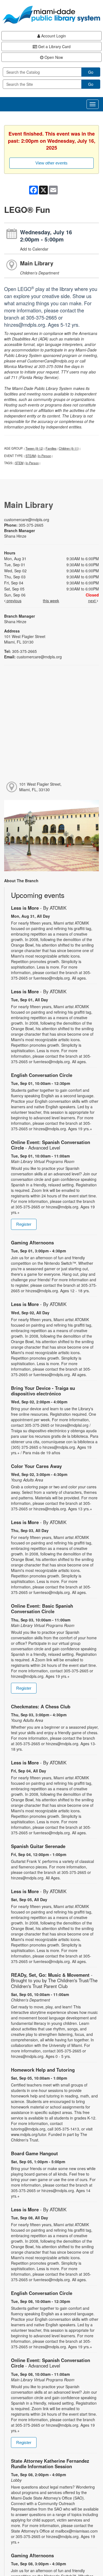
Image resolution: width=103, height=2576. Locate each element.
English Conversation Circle (42, 1075)
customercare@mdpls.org (27, 519)
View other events (51, 163)
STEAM (31, 456)
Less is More (39, 908)
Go (91, 72)
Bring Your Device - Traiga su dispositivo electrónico (43, 1391)
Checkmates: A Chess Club (41, 1706)
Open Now (53, 57)
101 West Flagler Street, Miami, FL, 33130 (40, 787)
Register (24, 1224)
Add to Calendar (34, 249)
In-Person (44, 456)
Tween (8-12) (34, 448)
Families (51, 448)
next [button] (92, 601)
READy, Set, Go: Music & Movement (54, 1980)
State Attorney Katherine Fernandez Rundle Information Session (50, 2464)
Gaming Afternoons (32, 1242)
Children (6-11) (69, 448)
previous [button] (13, 601)
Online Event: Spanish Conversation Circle (51, 1145)
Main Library (37, 263)
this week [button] (51, 601)
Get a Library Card (54, 46)
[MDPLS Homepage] (51, 15)
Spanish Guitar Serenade (38, 1846)
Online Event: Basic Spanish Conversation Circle (42, 1609)
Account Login (53, 36)
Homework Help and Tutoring (43, 2070)
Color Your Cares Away (36, 1466)
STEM (19, 463)
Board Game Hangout (34, 2153)
